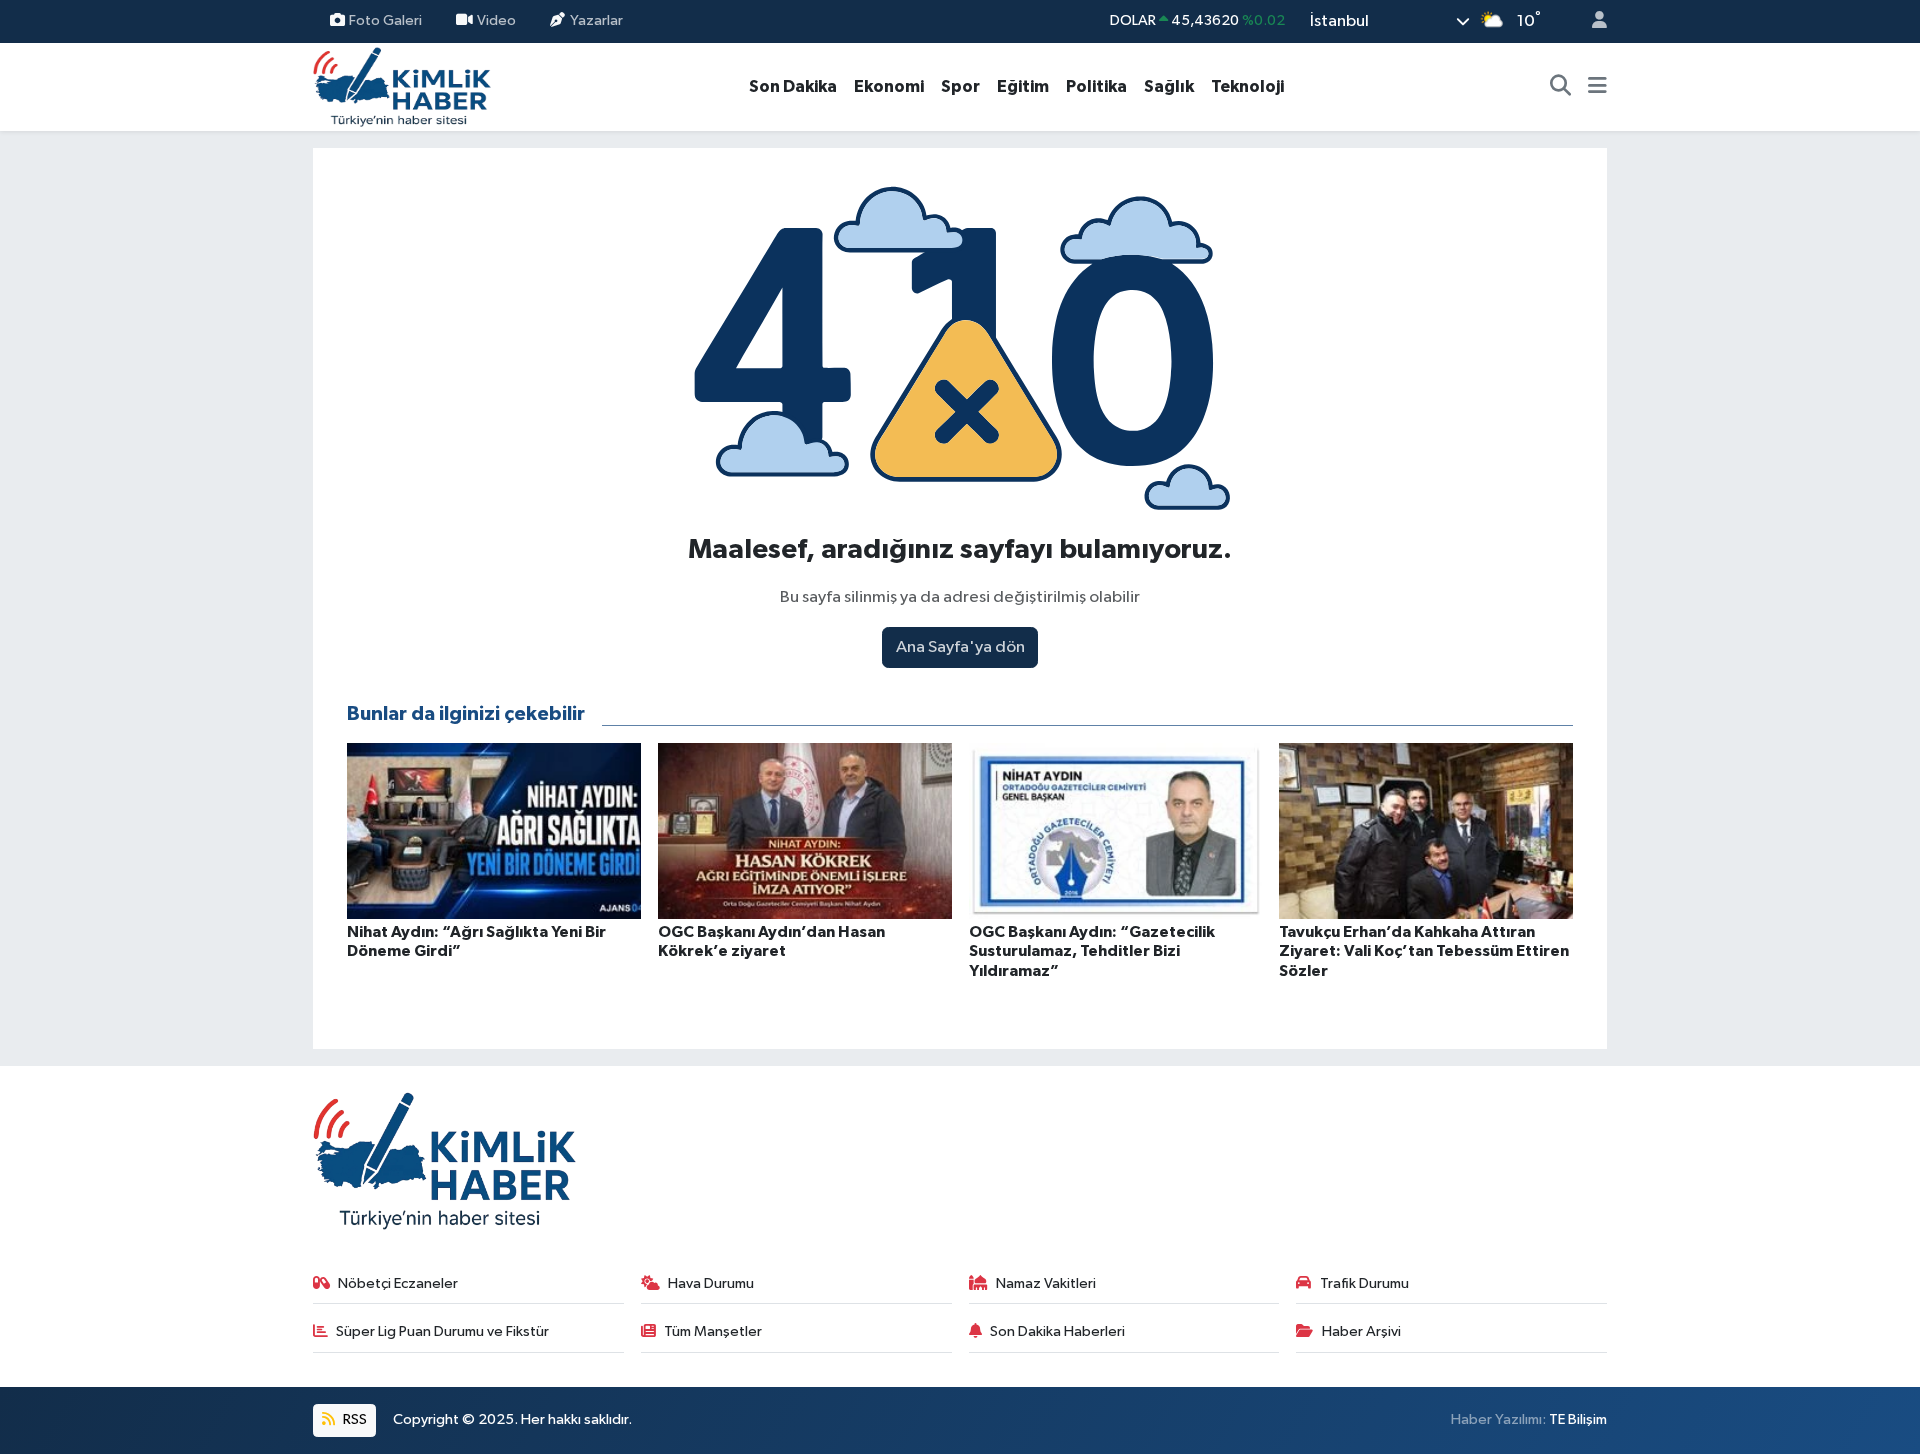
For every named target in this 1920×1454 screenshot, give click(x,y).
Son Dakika (793, 86)
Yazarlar (596, 20)
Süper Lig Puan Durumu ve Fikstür (442, 1331)
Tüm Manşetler (713, 1331)
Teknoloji (1247, 86)
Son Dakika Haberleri (1057, 1331)
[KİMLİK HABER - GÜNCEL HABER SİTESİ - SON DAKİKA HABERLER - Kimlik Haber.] (402, 85)
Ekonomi (889, 86)
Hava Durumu (711, 1283)
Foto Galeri (385, 20)
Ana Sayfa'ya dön (960, 647)
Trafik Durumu (1364, 1283)
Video (496, 20)
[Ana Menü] (1597, 87)
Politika (1096, 86)
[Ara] (1561, 87)
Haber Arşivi (1361, 1331)
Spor (960, 86)
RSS (353, 1419)
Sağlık (1169, 86)
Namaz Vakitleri (1046, 1283)
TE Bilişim (1578, 1419)
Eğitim (1023, 86)
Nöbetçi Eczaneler (398, 1283)
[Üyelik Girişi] (1591, 21)
